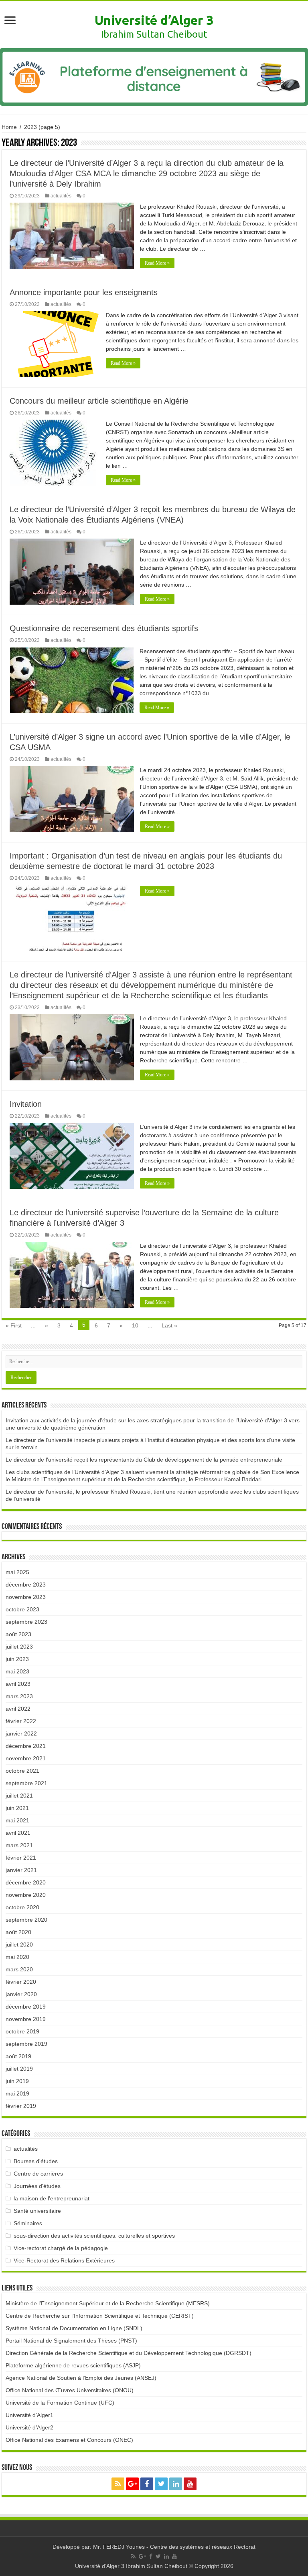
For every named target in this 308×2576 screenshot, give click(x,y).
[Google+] (132, 2484)
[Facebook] (147, 2484)
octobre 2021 (22, 1771)
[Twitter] (161, 2484)
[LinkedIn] (176, 2484)
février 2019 (21, 2106)
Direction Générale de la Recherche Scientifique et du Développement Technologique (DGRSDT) (129, 2353)
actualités (61, 196)
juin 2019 (17, 2081)
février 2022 (21, 1721)
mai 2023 (17, 1671)
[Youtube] (190, 2484)
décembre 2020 (26, 1882)
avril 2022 (18, 1709)
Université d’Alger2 (29, 2427)
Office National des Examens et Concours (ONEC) (69, 2440)
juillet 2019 (19, 2069)
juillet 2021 (19, 1796)
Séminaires (28, 2223)
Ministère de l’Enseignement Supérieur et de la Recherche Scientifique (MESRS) (108, 2303)
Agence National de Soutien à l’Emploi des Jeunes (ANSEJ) (81, 2378)
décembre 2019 (26, 2007)
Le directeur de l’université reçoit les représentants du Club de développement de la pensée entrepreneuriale (144, 1460)
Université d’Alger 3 (154, 20)
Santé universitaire (37, 2211)
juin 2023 (17, 1659)
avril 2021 (18, 1833)
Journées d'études (37, 2186)
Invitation (26, 1104)
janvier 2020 (21, 1994)
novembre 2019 (26, 2019)
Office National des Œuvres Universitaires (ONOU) (70, 2390)
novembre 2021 (26, 1758)
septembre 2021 (26, 1783)
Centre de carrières (38, 2174)
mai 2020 (17, 1957)
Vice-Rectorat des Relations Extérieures (64, 2260)
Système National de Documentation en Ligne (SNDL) (74, 2328)
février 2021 (21, 1858)
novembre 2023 (26, 1597)
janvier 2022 (21, 1733)
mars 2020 (19, 1969)
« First (14, 1325)
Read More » (157, 263)
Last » (169, 1325)
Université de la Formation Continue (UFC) (60, 2403)
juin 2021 (17, 1808)
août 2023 (18, 1634)
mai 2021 (17, 1820)
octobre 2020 (22, 1907)
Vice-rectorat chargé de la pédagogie (61, 2248)
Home (9, 127)
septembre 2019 (26, 2044)
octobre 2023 (22, 1609)
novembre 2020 (26, 1895)
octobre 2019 (22, 2031)
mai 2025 (17, 1572)
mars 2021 (19, 1845)
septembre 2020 (26, 1920)
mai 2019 (17, 2093)
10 (135, 1325)
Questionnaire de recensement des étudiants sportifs (104, 628)
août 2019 (18, 2056)
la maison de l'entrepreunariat (52, 2198)
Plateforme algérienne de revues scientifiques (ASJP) (73, 2365)
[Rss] (118, 2484)
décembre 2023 (26, 1585)
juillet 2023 (19, 1647)
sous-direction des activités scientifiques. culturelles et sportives (94, 2236)
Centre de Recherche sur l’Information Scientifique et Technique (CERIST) (100, 2316)
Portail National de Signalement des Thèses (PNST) (71, 2341)
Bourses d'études (36, 2161)
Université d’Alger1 (29, 2415)
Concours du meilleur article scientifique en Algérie (99, 401)
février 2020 (21, 1982)
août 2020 (18, 1932)
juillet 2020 (19, 1945)
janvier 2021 (21, 1870)
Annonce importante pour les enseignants (84, 292)
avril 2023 (18, 1684)
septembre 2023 (26, 1622)
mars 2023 (19, 1696)
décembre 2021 (26, 1746)
